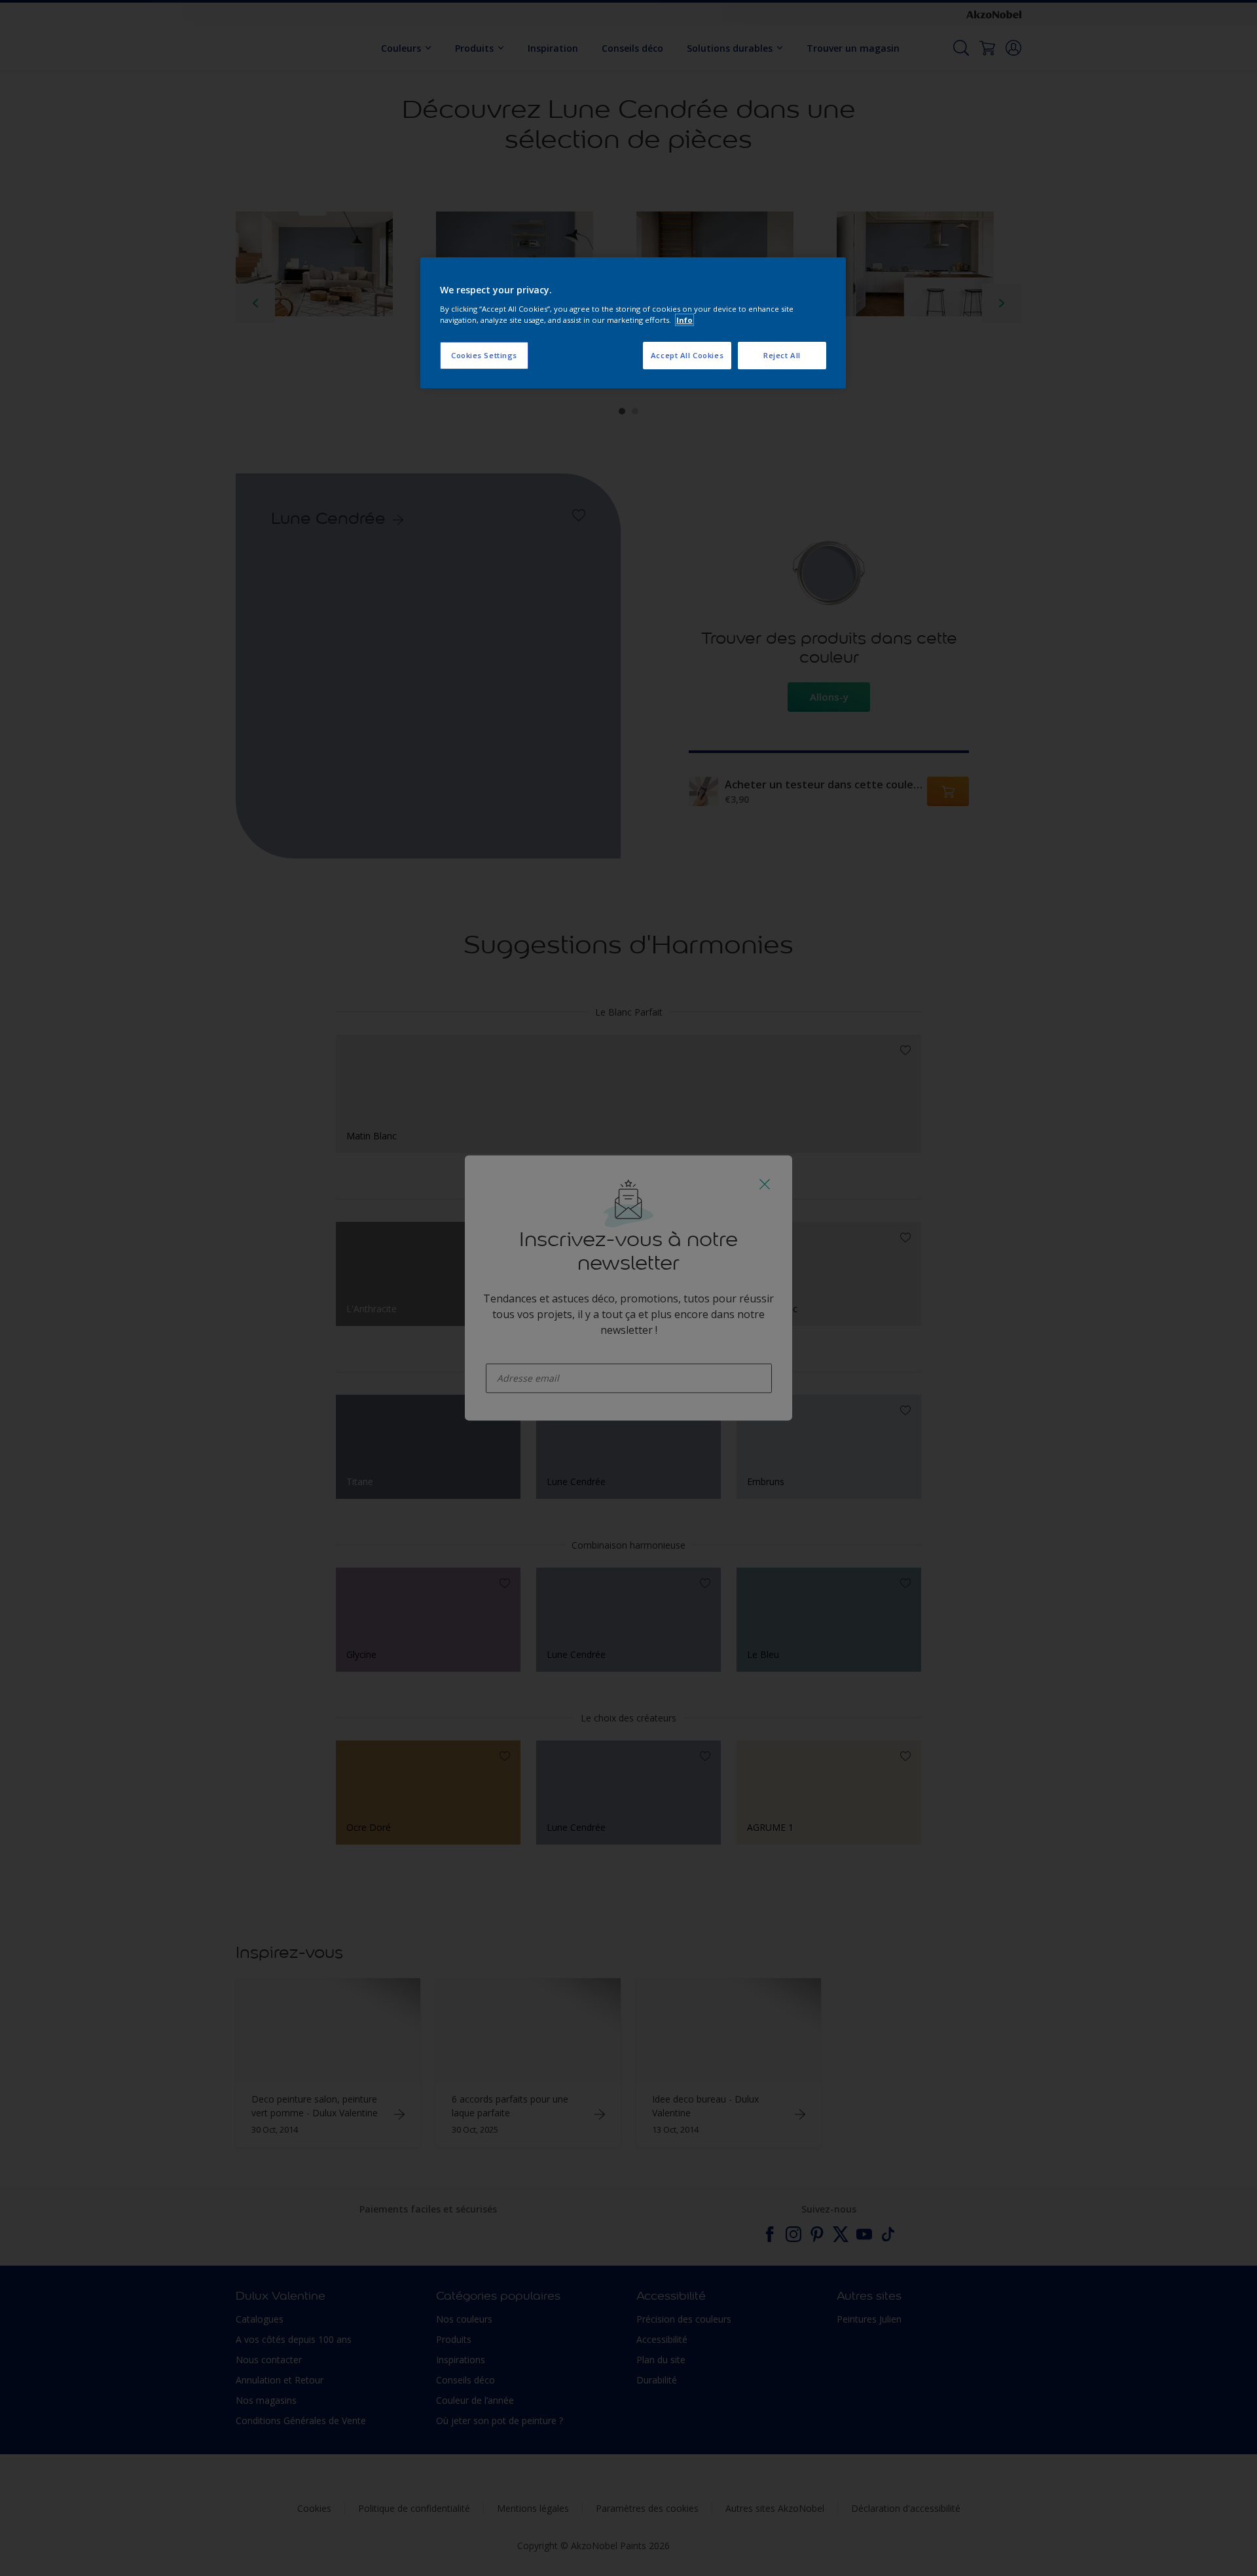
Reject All (782, 355)
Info (684, 320)
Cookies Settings (484, 355)
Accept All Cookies (687, 355)
